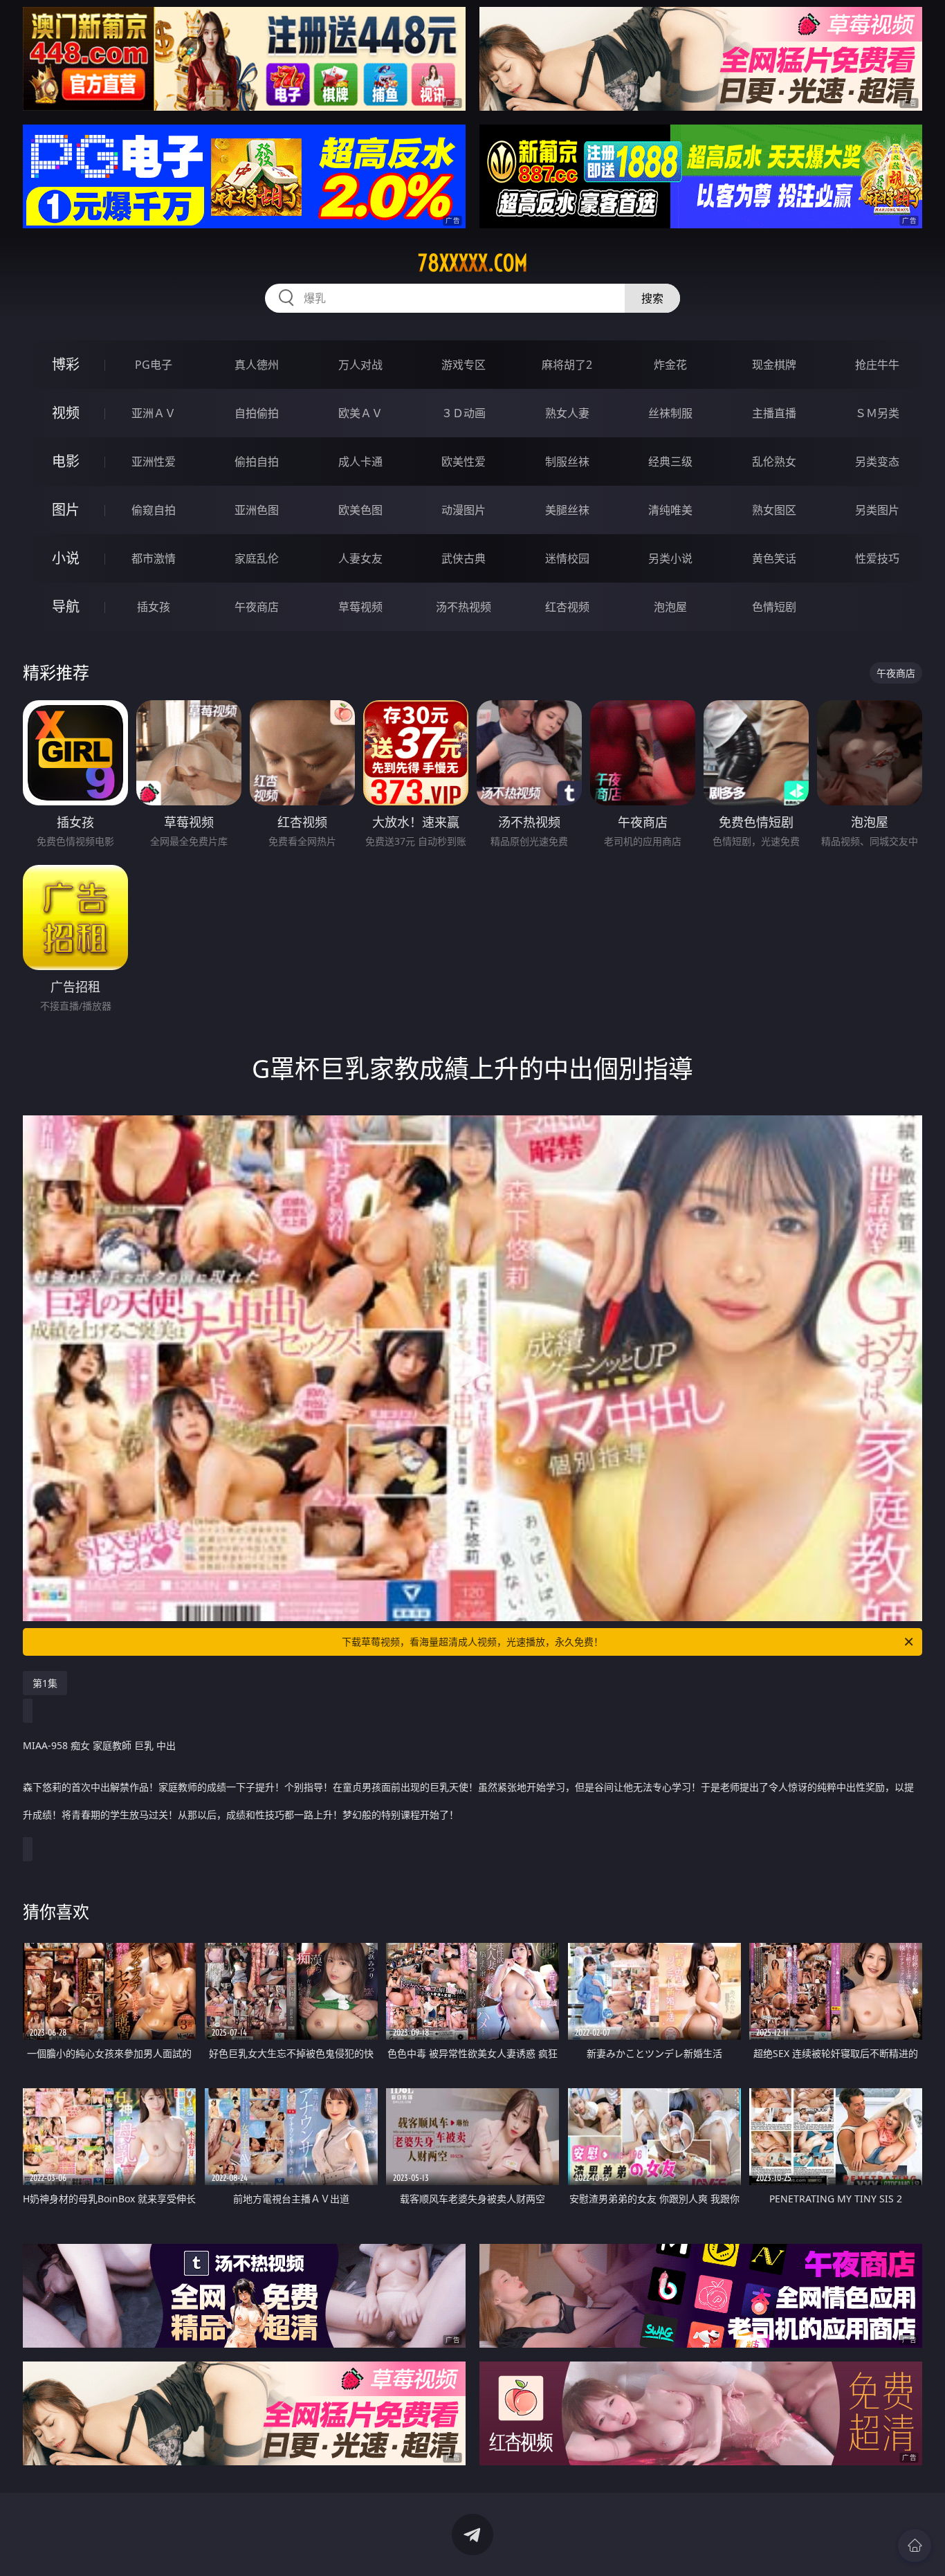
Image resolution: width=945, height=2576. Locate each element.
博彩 (66, 364)
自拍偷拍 (257, 413)
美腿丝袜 (567, 510)
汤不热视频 (464, 607)
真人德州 (257, 365)
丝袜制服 (670, 413)
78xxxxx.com (473, 263)
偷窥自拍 (154, 510)
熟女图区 (774, 510)
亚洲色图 (257, 510)
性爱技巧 (877, 558)
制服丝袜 (567, 462)
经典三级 (670, 462)
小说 (66, 558)
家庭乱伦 (257, 558)
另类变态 (877, 462)
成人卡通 (360, 462)
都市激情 (154, 558)
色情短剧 (774, 607)
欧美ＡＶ (360, 413)
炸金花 (670, 365)
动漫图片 (464, 510)
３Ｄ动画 (464, 413)
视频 (66, 413)
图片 (66, 510)
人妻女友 (360, 558)
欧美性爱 (464, 462)
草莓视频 (360, 607)
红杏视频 (567, 607)
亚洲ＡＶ (154, 413)
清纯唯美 (670, 510)
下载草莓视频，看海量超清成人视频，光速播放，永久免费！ (472, 1642)
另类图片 (877, 510)
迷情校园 (567, 558)
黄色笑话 (774, 558)
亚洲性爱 (154, 462)
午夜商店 (257, 607)
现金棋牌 (774, 365)
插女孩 (154, 607)
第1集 (45, 1683)
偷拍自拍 (257, 462)
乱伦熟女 (774, 462)
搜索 (652, 298)
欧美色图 (360, 510)
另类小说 (670, 558)
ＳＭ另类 (877, 413)
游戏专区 (464, 365)
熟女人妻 (567, 413)
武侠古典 (464, 558)
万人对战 (360, 365)
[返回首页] (915, 2546)
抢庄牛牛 (877, 365)
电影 (66, 461)
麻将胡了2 (567, 365)
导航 (66, 606)
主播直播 (774, 413)
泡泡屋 (670, 607)
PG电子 (154, 365)
